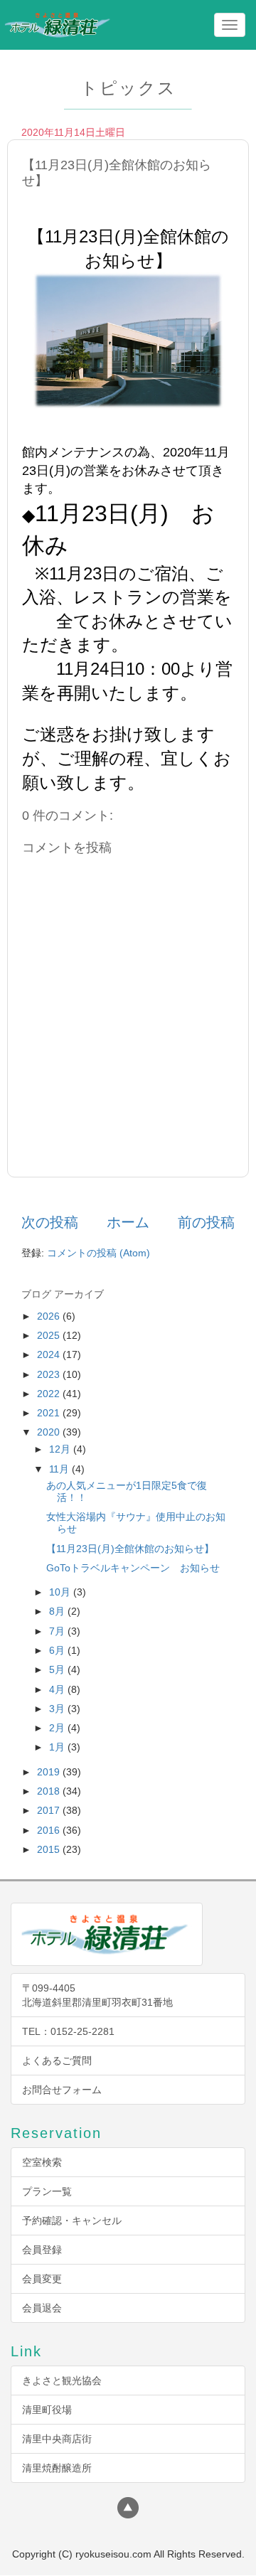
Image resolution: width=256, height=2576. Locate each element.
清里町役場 (47, 2410)
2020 (50, 1432)
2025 (50, 1335)
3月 (58, 1709)
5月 (58, 1669)
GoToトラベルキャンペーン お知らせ (133, 1568)
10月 (61, 1592)
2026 (50, 1316)
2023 (50, 1374)
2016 (50, 1830)
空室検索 (42, 2162)
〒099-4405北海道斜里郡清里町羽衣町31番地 (97, 1995)
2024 (50, 1354)
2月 (58, 1728)
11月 (60, 1469)
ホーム (128, 1222)
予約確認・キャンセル (72, 2220)
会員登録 (42, 2250)
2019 (50, 1772)
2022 (50, 1394)
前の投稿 (206, 1222)
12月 (61, 1449)
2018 (50, 1791)
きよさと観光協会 (62, 2380)
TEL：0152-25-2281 (68, 2031)
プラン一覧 (47, 2191)
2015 (50, 1849)
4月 (58, 1689)
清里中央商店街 (57, 2439)
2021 (50, 1413)
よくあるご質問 (57, 2061)
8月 (58, 1611)
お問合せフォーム (62, 2090)
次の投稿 (50, 1222)
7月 (58, 1631)
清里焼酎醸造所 (57, 2468)
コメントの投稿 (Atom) (98, 1253)
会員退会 (42, 2308)
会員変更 (42, 2279)
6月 (58, 1650)
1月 (58, 1747)
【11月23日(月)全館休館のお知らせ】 (130, 1549)
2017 (50, 1810)
